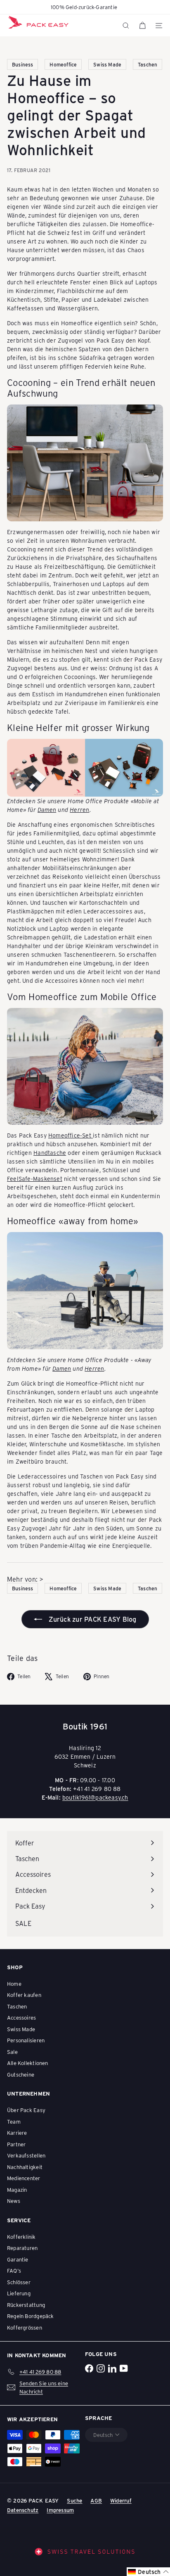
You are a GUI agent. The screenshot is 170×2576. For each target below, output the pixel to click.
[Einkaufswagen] (142, 26)
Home (14, 1983)
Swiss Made (21, 2029)
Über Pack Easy (26, 2110)
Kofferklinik (21, 2237)
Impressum (60, 2510)
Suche (74, 2500)
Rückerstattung (26, 2305)
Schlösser (19, 2282)
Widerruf (121, 2500)
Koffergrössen (25, 2327)
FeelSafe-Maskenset (35, 1179)
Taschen (17, 2006)
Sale (12, 2052)
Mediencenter (24, 2178)
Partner (16, 2144)
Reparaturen (22, 2248)
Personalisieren (26, 2040)
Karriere (17, 2132)
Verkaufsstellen (26, 2155)
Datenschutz (23, 2510)
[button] (148, 2572)
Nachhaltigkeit (25, 2167)
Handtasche (50, 1153)
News (14, 2201)
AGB (96, 2500)
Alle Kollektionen (28, 2063)
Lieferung (19, 2293)
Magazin (17, 2189)
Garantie (18, 2259)
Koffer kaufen (24, 1995)
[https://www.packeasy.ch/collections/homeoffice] (85, 463)
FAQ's (14, 2270)
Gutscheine (21, 2074)
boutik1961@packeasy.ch (95, 1797)
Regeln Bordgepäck (31, 2316)
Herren (79, 810)
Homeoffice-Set (71, 1135)
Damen (47, 810)
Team (14, 2121)
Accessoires (21, 2017)
